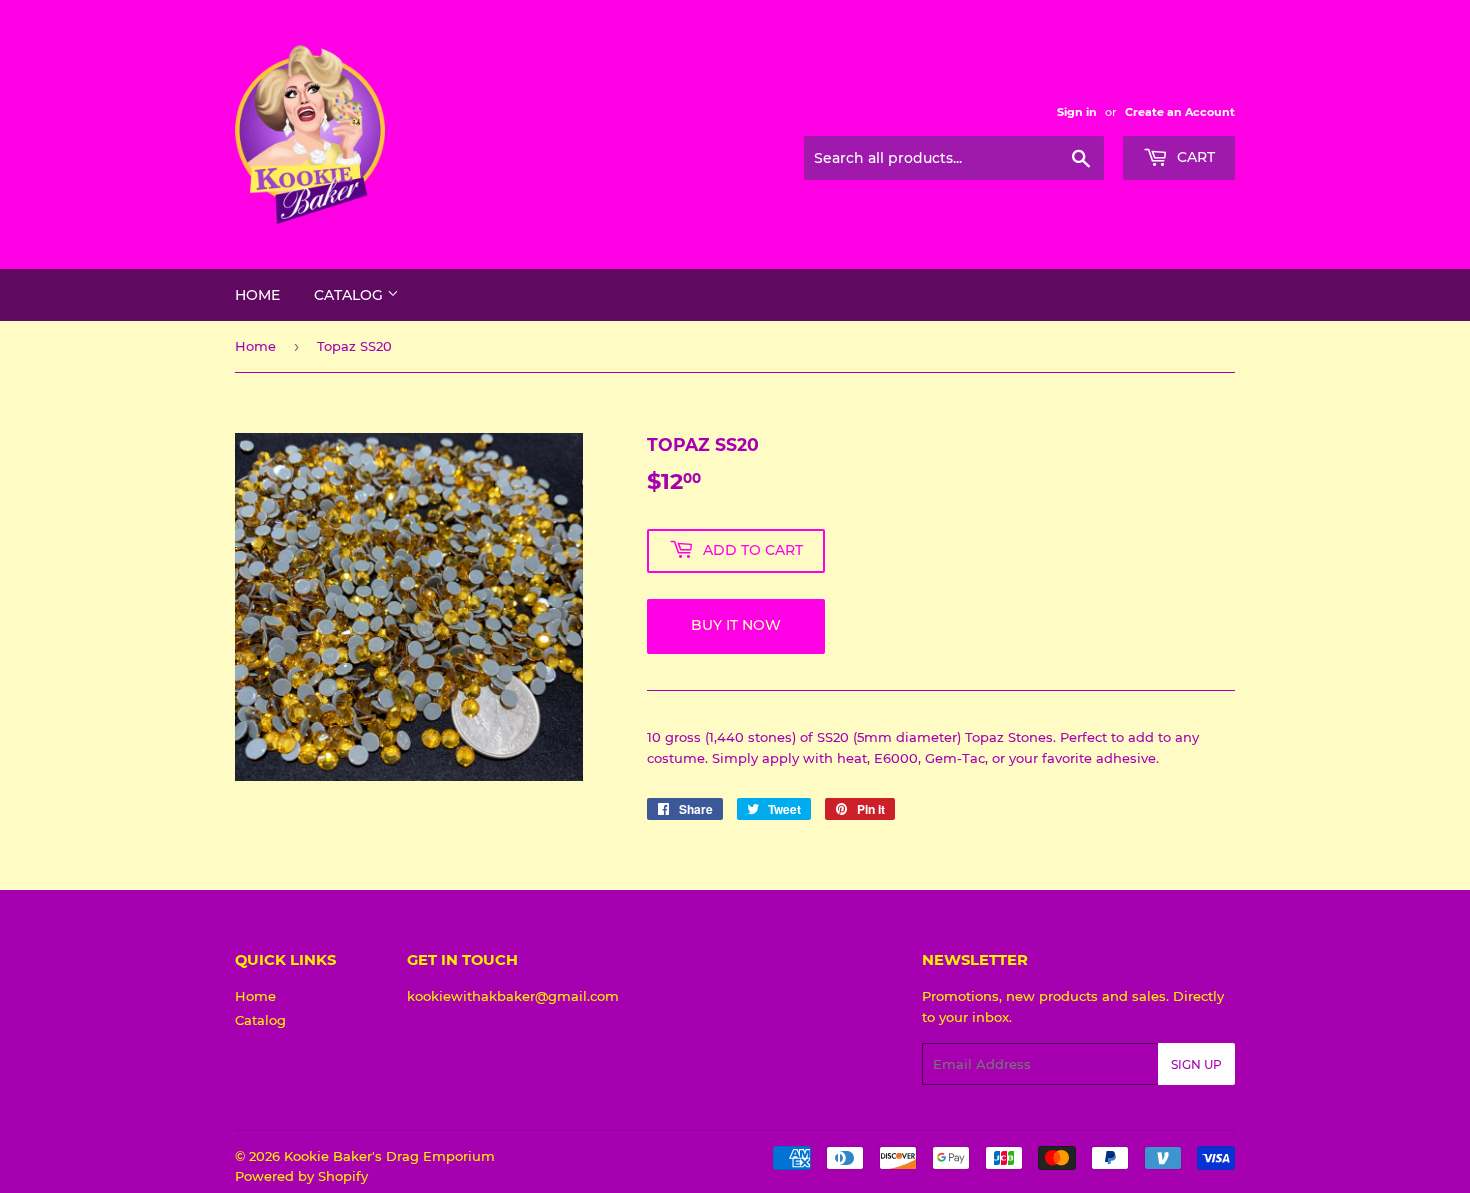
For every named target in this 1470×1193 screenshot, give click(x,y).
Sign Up (1196, 1064)
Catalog (350, 295)
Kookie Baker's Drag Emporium (389, 1156)
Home (257, 295)
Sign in (1077, 112)
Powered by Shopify (301, 1176)
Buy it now (736, 625)
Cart (1194, 157)
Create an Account (1180, 112)
